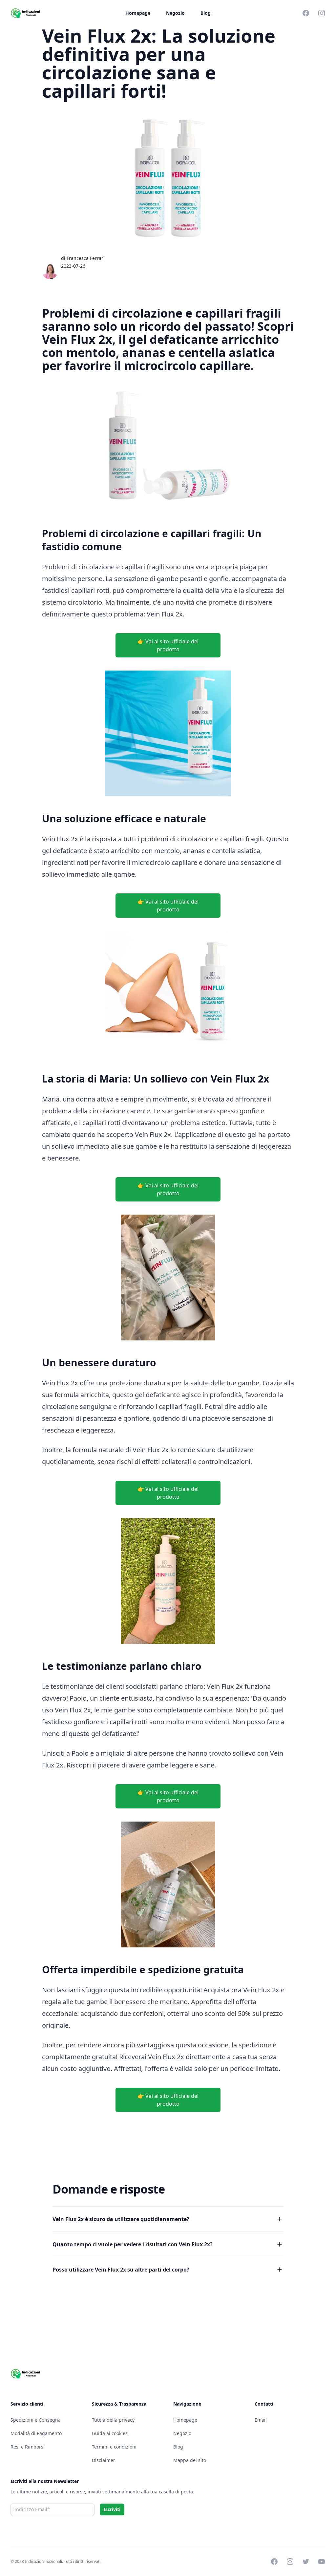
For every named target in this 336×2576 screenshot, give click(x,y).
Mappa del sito (190, 2460)
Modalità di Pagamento (36, 2433)
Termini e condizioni (114, 2447)
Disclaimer (104, 2460)
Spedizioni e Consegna (36, 2420)
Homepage (138, 13)
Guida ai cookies (110, 2433)
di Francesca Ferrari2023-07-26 (83, 262)
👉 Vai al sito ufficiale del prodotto (168, 645)
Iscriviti (112, 2509)
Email (261, 2420)
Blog (206, 13)
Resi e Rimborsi (28, 2447)
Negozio (175, 13)
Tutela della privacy (113, 2420)
